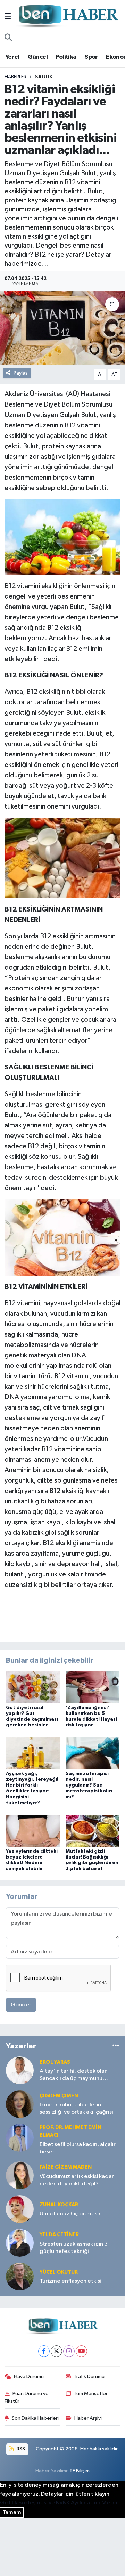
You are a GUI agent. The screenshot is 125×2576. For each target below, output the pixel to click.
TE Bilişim (80, 2471)
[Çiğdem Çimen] (20, 2104)
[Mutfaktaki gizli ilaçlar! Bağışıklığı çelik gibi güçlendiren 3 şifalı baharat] (93, 1831)
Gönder (21, 2005)
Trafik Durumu (89, 2377)
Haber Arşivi (88, 2418)
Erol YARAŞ (55, 2062)
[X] (56, 2351)
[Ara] (8, 38)
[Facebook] (44, 2351)
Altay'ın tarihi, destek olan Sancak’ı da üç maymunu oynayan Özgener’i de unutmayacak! (74, 2075)
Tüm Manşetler (91, 2394)
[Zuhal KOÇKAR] (20, 2209)
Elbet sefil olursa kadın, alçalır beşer (78, 2148)
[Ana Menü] (8, 17)
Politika (66, 57)
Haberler (15, 77)
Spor (91, 57)
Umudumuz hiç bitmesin (71, 2214)
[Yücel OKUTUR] (20, 2277)
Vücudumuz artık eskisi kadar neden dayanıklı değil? (77, 2180)
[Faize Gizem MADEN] (20, 2176)
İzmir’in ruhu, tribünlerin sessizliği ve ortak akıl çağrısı (76, 2109)
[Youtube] (81, 2351)
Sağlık (44, 77)
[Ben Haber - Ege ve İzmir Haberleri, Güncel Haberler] (68, 17)
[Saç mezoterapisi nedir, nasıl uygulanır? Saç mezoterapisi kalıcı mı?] (93, 1753)
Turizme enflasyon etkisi (70, 2281)
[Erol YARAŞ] (20, 2070)
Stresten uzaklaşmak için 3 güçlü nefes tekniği (74, 2248)
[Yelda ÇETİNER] (20, 2243)
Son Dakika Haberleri (35, 2418)
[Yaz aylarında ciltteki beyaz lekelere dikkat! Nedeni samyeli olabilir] (33, 1831)
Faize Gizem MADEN (66, 2167)
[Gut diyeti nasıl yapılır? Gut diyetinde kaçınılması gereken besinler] (33, 1687)
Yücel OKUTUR (59, 2272)
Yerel (12, 57)
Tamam (12, 2513)
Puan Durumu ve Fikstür (27, 2397)
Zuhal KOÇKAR (59, 2205)
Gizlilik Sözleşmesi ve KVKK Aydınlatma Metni (59, 2503)
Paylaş (21, 373)
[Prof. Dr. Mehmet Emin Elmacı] (20, 2138)
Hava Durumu (29, 2377)
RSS (20, 2449)
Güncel (38, 57)
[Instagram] (69, 2351)
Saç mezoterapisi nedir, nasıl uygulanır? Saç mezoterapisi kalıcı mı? (89, 1785)
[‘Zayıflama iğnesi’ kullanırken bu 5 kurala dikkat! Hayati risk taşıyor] (93, 1687)
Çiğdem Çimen (59, 2096)
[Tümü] (116, 2046)
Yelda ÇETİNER (59, 2235)
